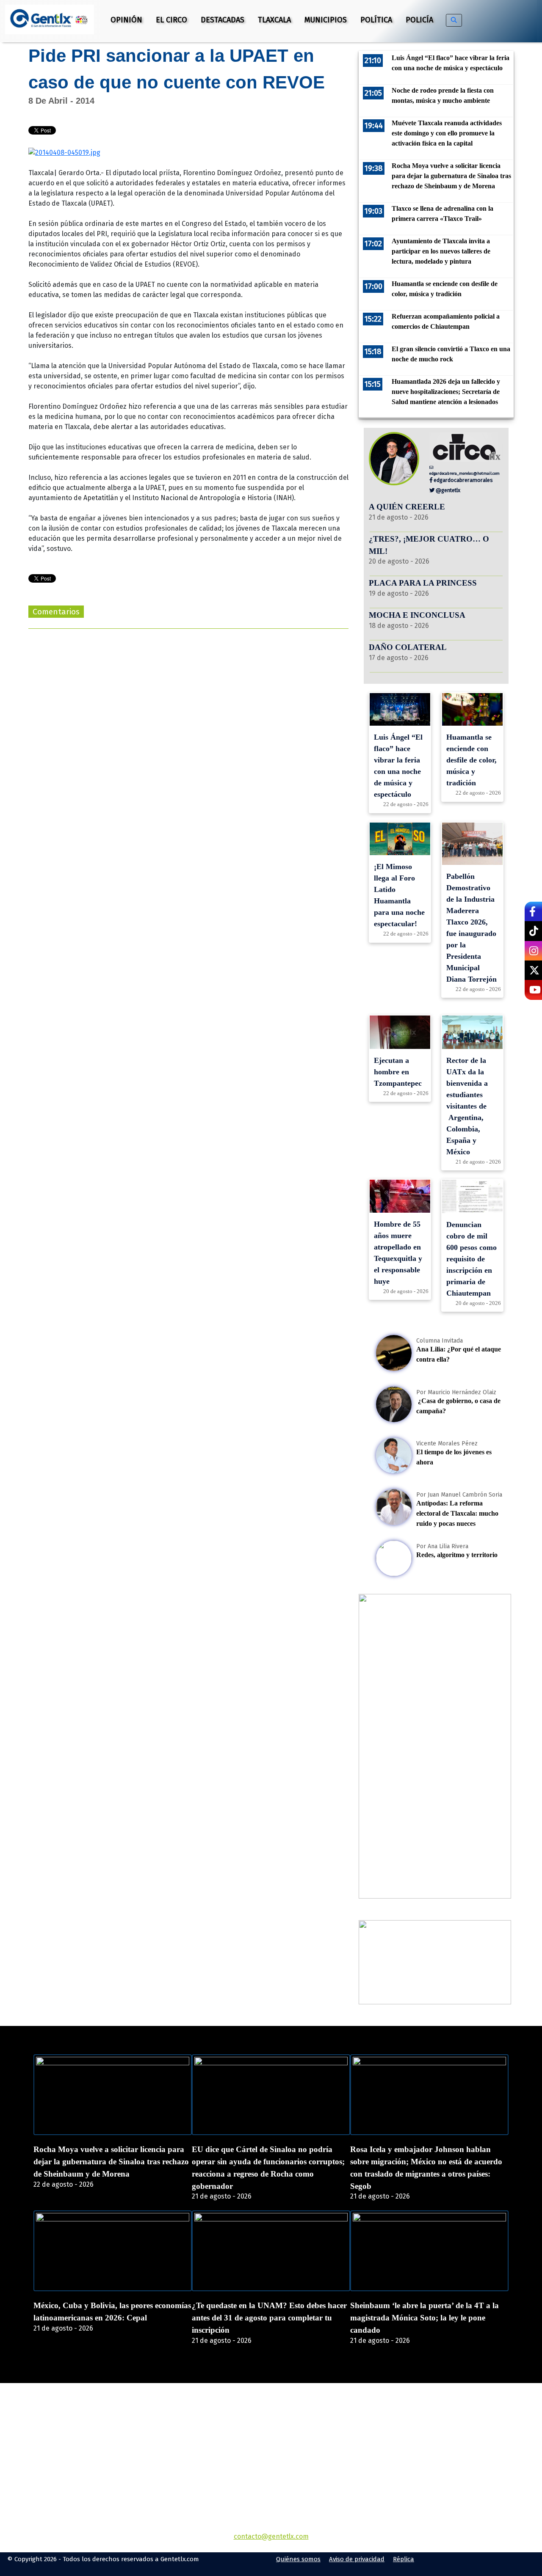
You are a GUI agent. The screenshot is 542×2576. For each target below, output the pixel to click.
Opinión (126, 20)
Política (376, 20)
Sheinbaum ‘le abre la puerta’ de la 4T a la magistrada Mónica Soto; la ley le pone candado (424, 2318)
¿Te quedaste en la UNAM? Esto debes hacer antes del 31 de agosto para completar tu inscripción (269, 2318)
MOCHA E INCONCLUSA (417, 615)
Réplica (404, 2559)
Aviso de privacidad (357, 2559)
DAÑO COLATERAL (408, 647)
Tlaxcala (274, 20)
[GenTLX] (271, 2432)
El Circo (171, 20)
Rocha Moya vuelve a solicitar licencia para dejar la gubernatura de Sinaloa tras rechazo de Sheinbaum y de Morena (111, 2162)
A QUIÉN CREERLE (407, 507)
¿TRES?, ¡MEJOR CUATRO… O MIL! (429, 545)
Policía (419, 20)
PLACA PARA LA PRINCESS (423, 583)
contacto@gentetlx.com (271, 2536)
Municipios (326, 20)
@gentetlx (447, 490)
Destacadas (223, 20)
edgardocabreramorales (463, 480)
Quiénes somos (298, 2559)
